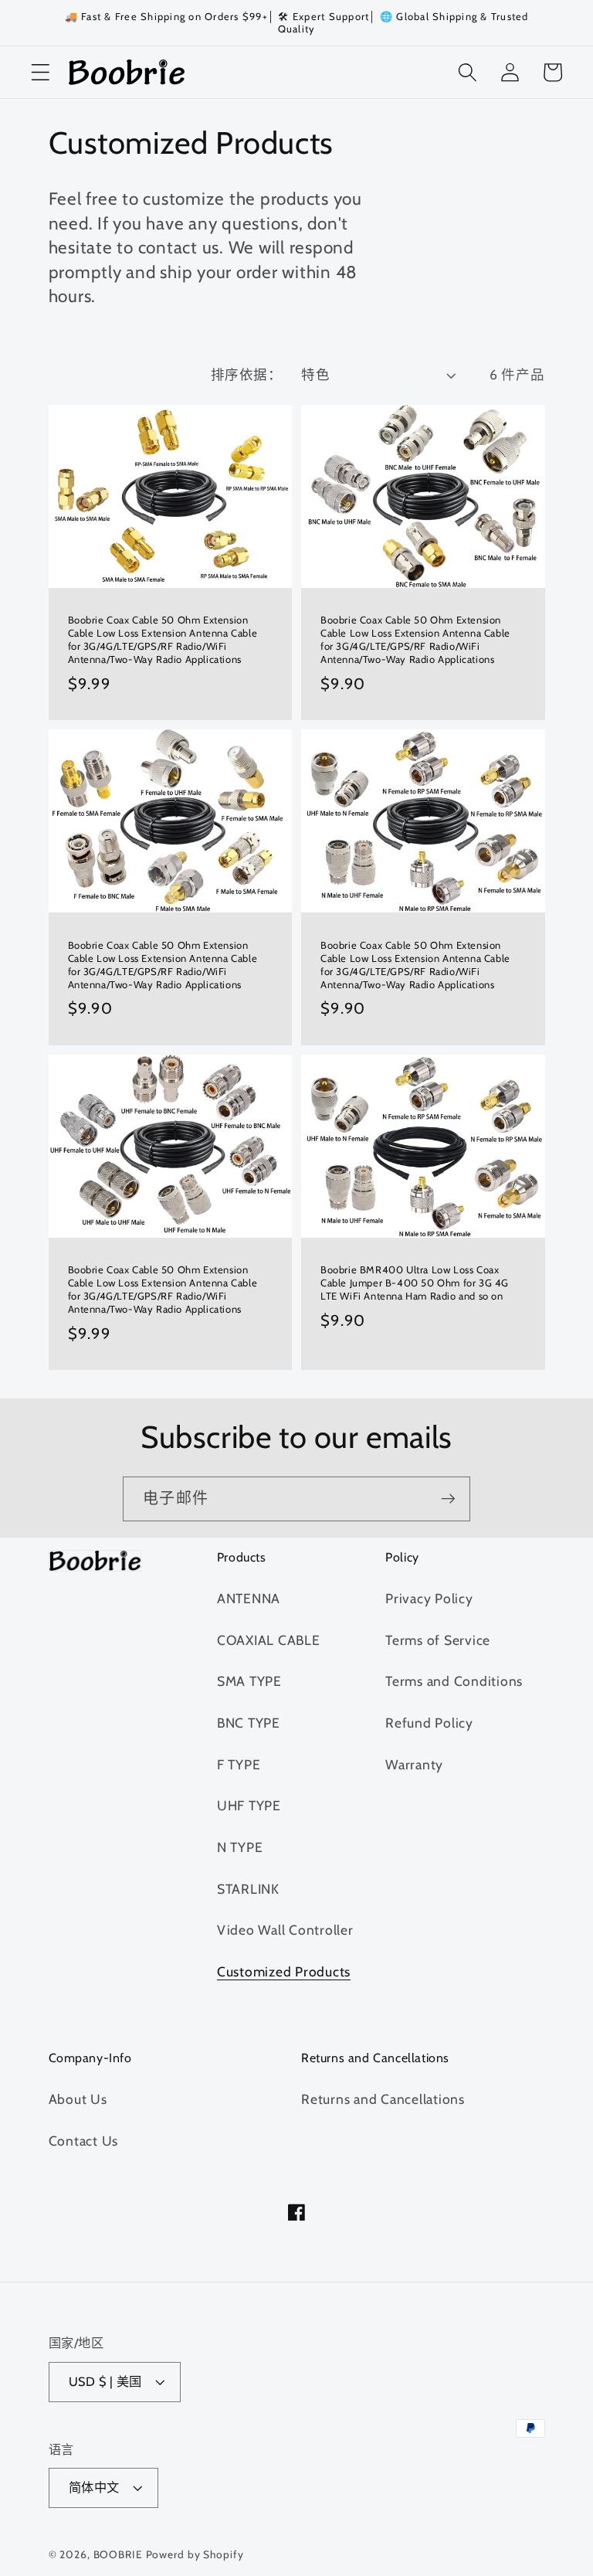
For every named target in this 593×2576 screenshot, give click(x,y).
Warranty (414, 1764)
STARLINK (248, 1889)
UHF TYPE (249, 1805)
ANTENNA (249, 1598)
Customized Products (284, 1971)
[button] (41, 72)
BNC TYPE (249, 1723)
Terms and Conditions (454, 1681)
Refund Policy (429, 1723)
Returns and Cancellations (383, 2099)
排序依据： (247, 374)
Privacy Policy (429, 1598)
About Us (78, 2099)
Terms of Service (438, 1640)
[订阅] (448, 1499)
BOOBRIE (118, 2554)
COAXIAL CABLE (269, 1640)
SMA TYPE (249, 1681)
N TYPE (240, 1847)
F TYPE (239, 1764)
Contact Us (84, 2141)
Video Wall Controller (285, 1930)
